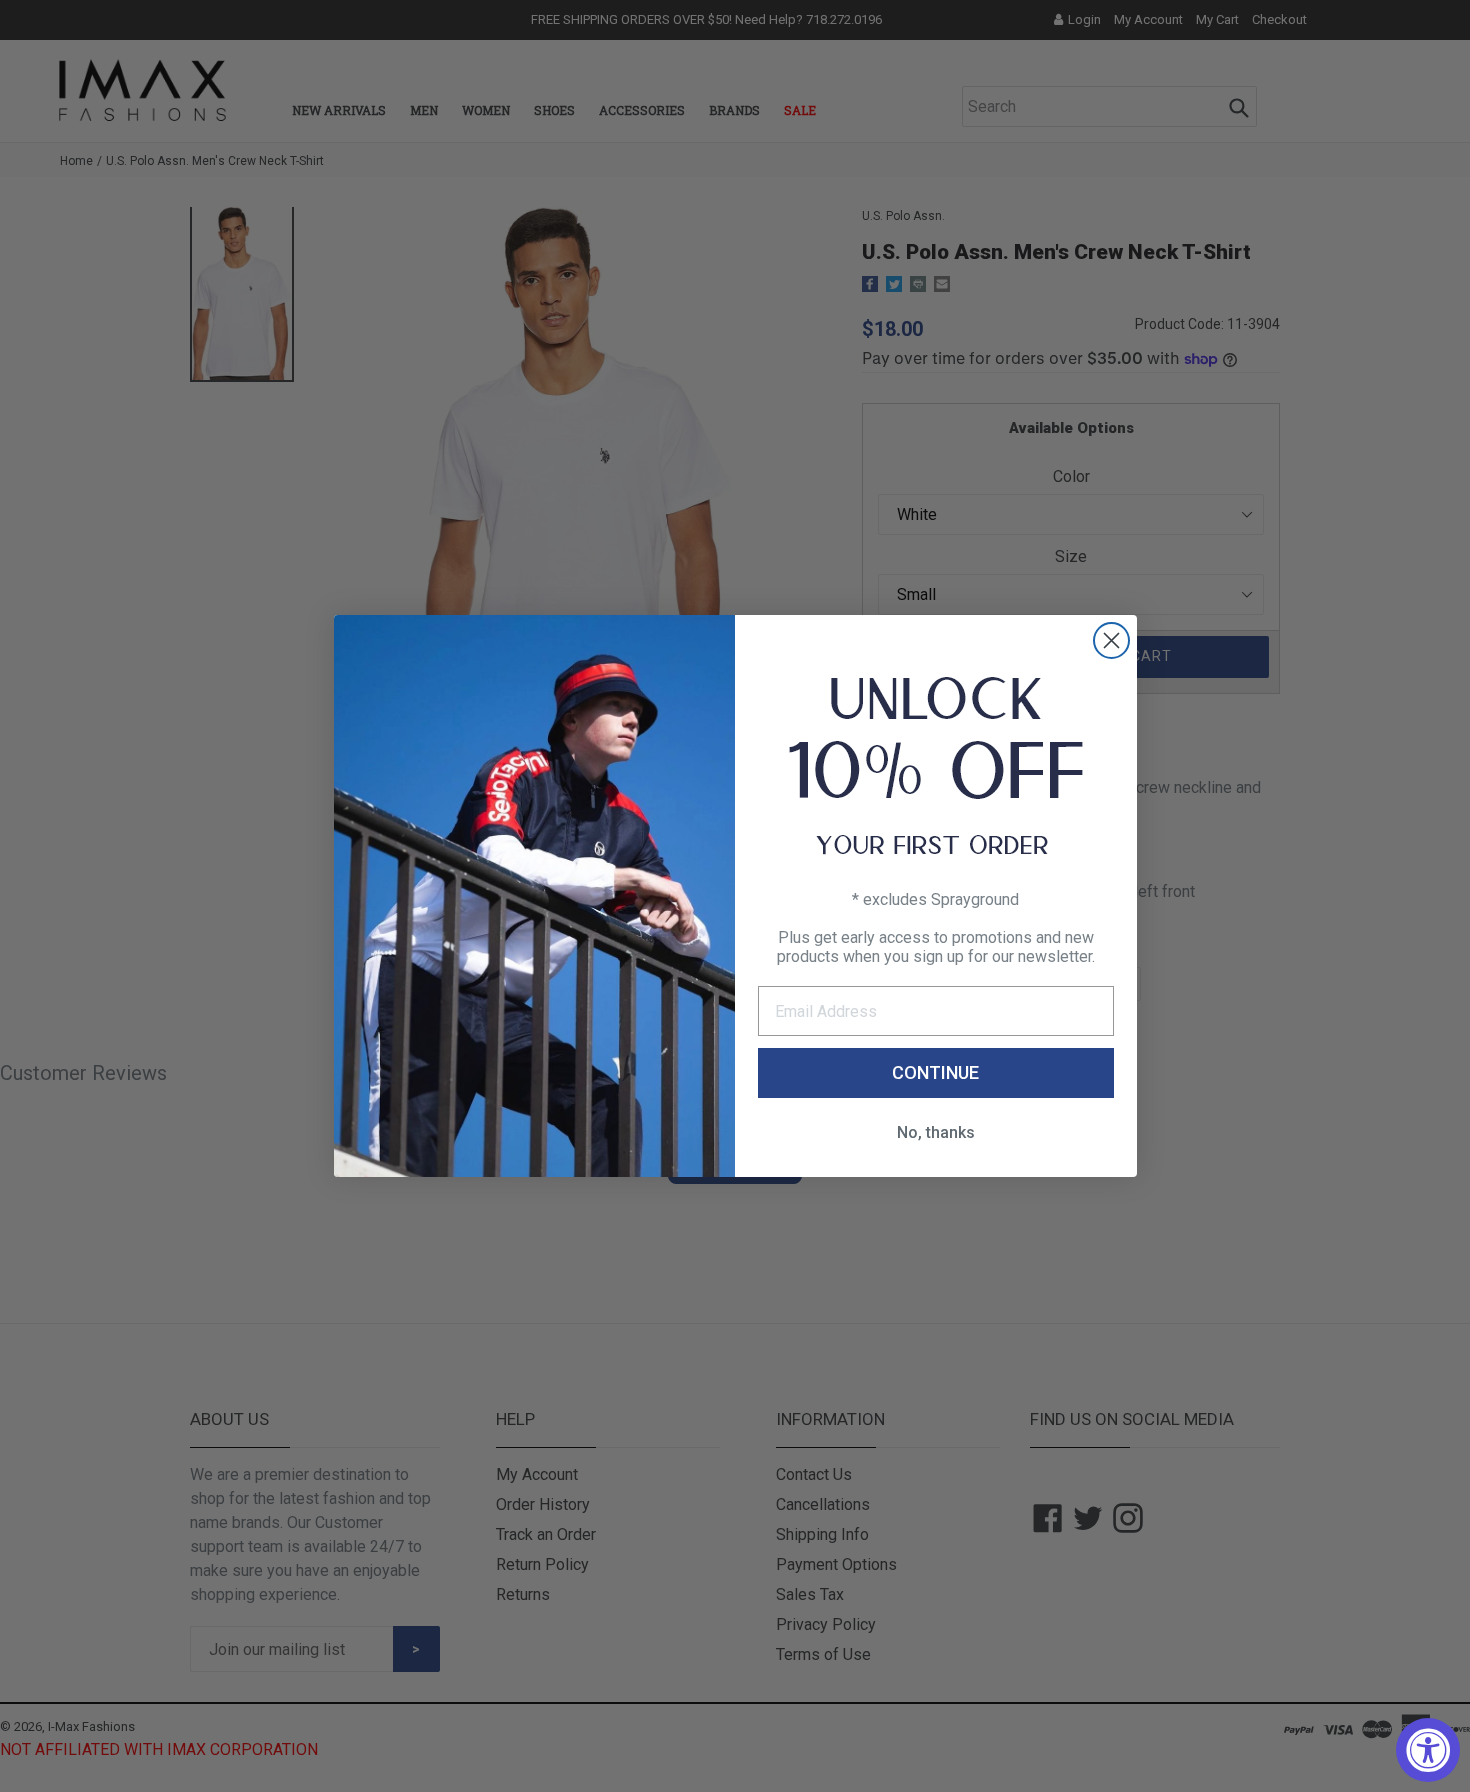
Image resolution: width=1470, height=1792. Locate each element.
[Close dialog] (1111, 640)
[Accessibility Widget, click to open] (1428, 1750)
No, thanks (936, 1132)
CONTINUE (935, 1072)
